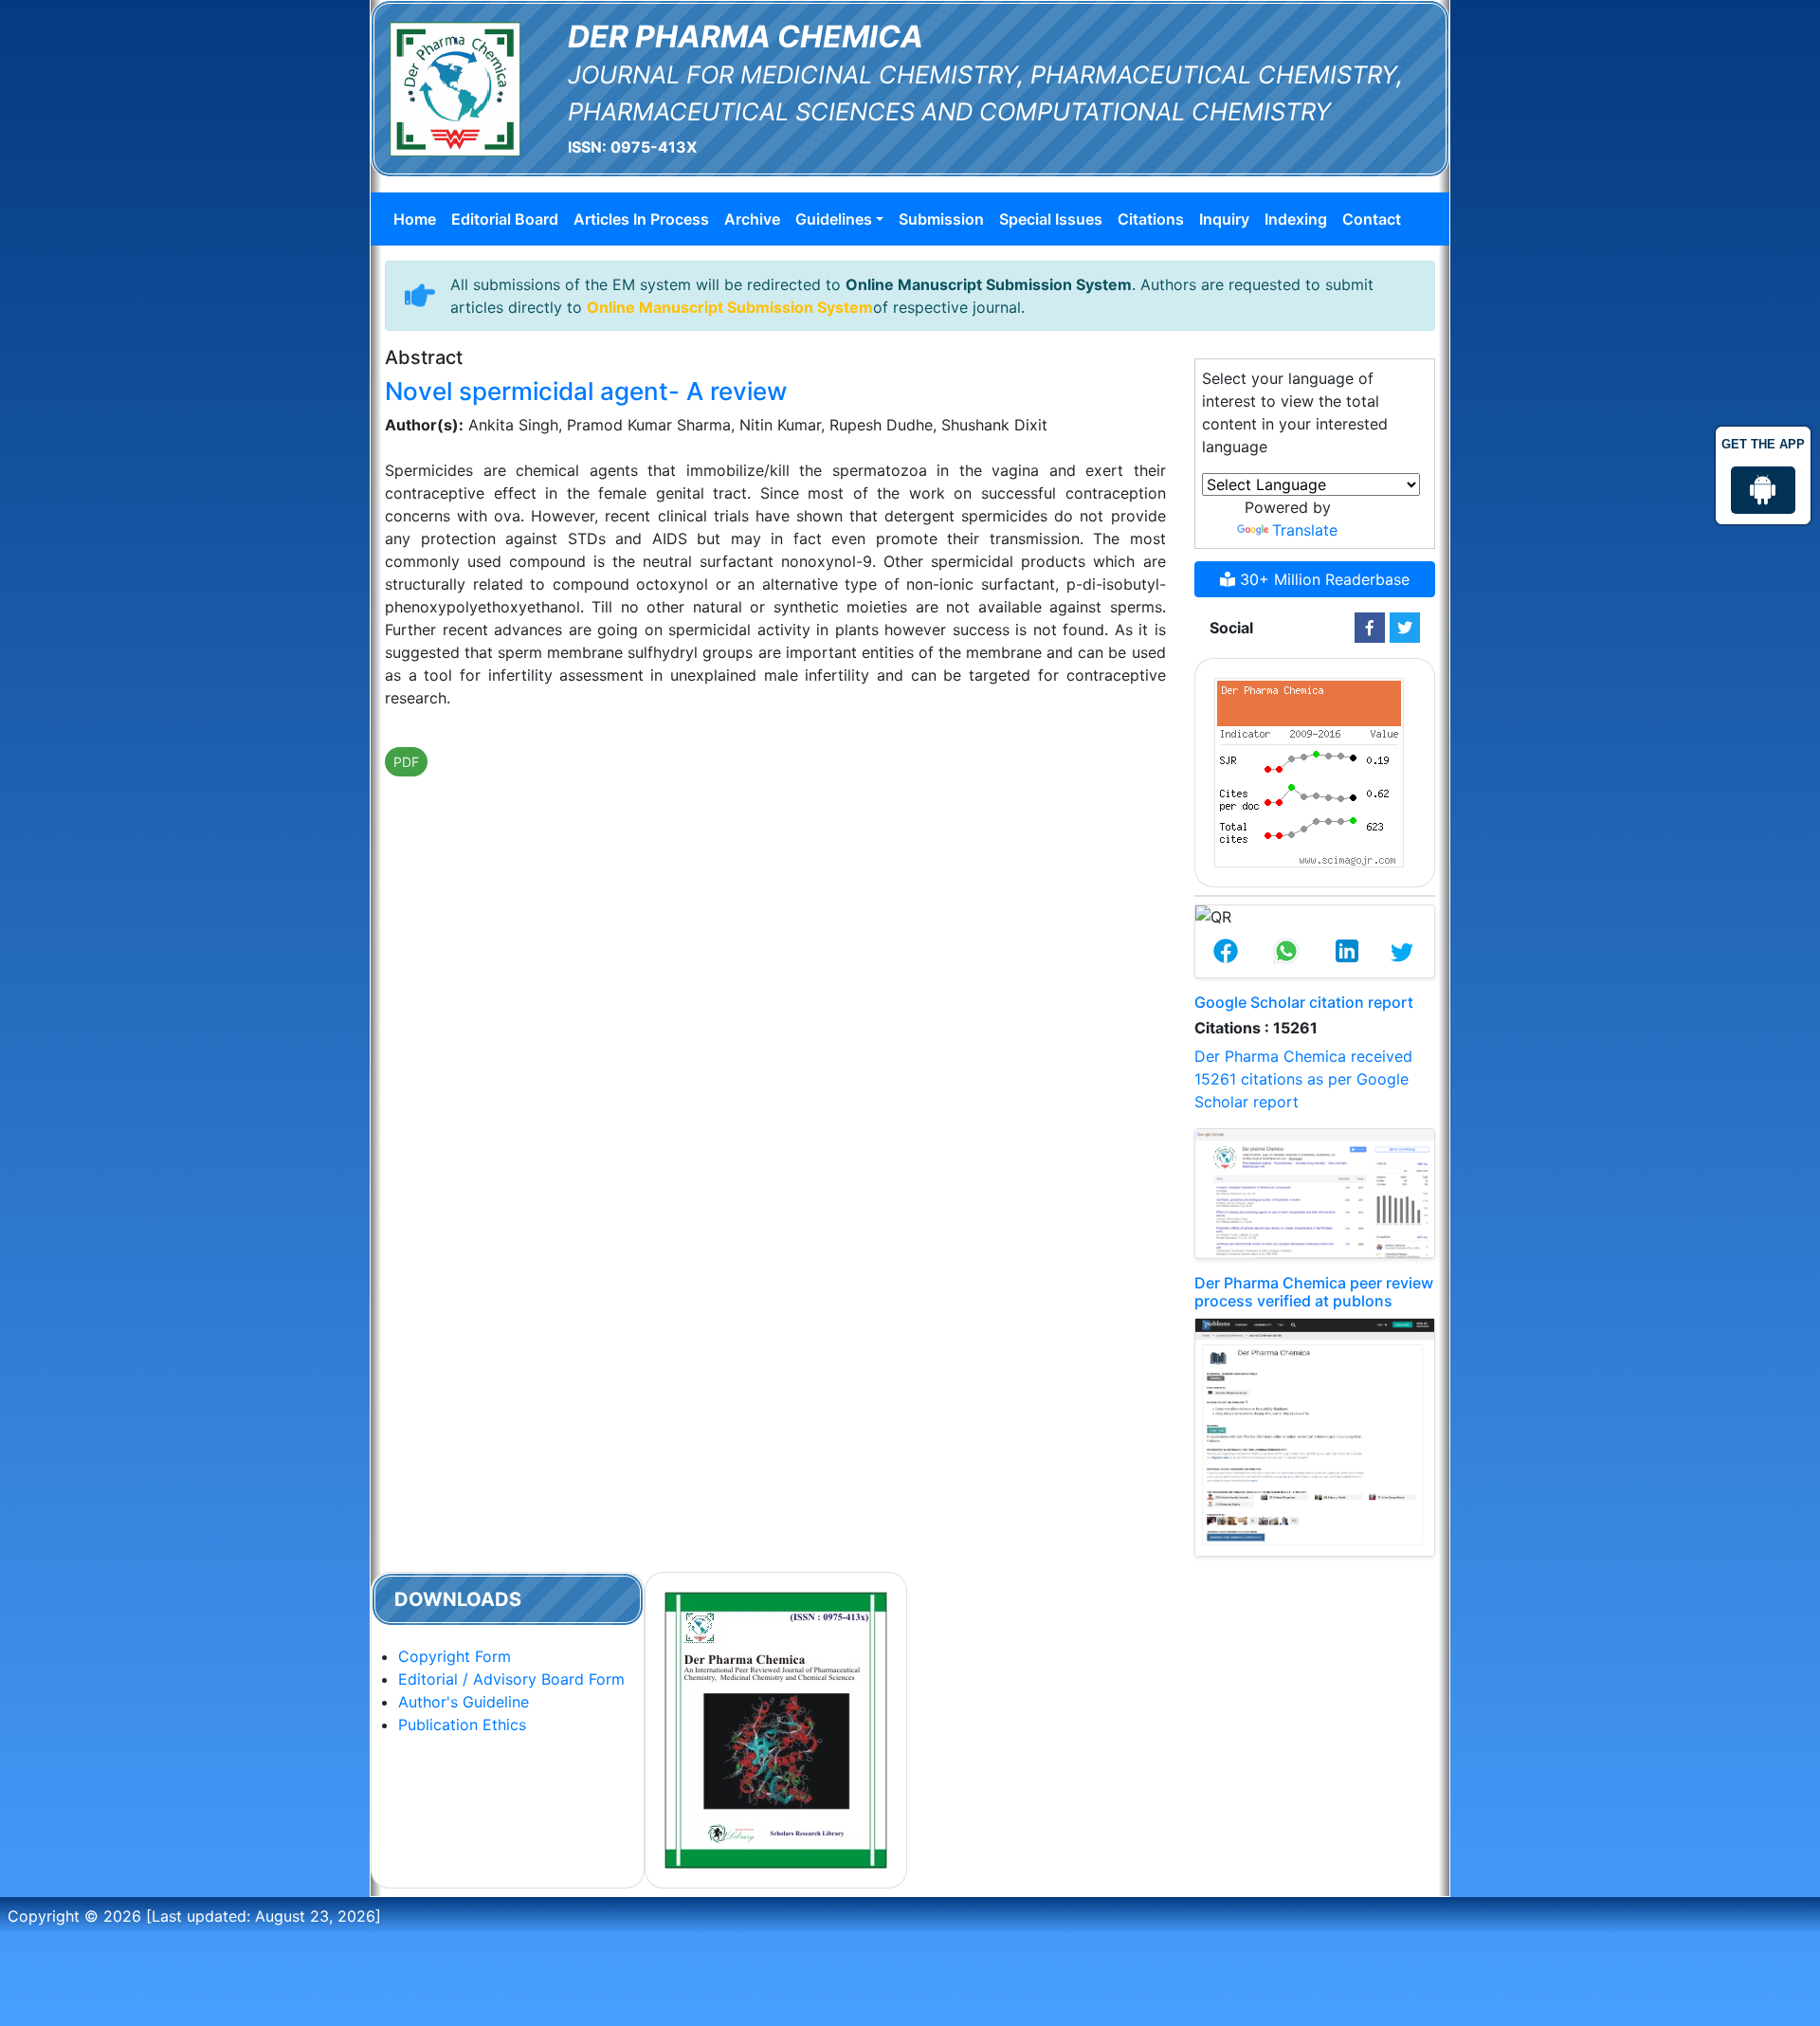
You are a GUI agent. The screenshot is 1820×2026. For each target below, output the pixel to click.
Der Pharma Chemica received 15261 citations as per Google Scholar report (1303, 1079)
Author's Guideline (464, 1702)
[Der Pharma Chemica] (455, 87)
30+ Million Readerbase (1322, 579)
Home (415, 219)
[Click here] (1370, 628)
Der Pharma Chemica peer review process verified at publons (1314, 1292)
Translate (1305, 530)
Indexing (1296, 219)
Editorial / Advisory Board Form (511, 1679)
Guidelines (834, 219)
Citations (1151, 219)
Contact (1372, 219)
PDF (406, 762)
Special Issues (1051, 219)
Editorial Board (505, 219)
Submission (941, 219)
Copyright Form (455, 1656)
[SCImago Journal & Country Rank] (1309, 771)
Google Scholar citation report (1304, 1002)
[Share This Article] (1226, 953)
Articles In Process (641, 219)
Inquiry (1224, 219)
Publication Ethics (462, 1725)
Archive (752, 219)
